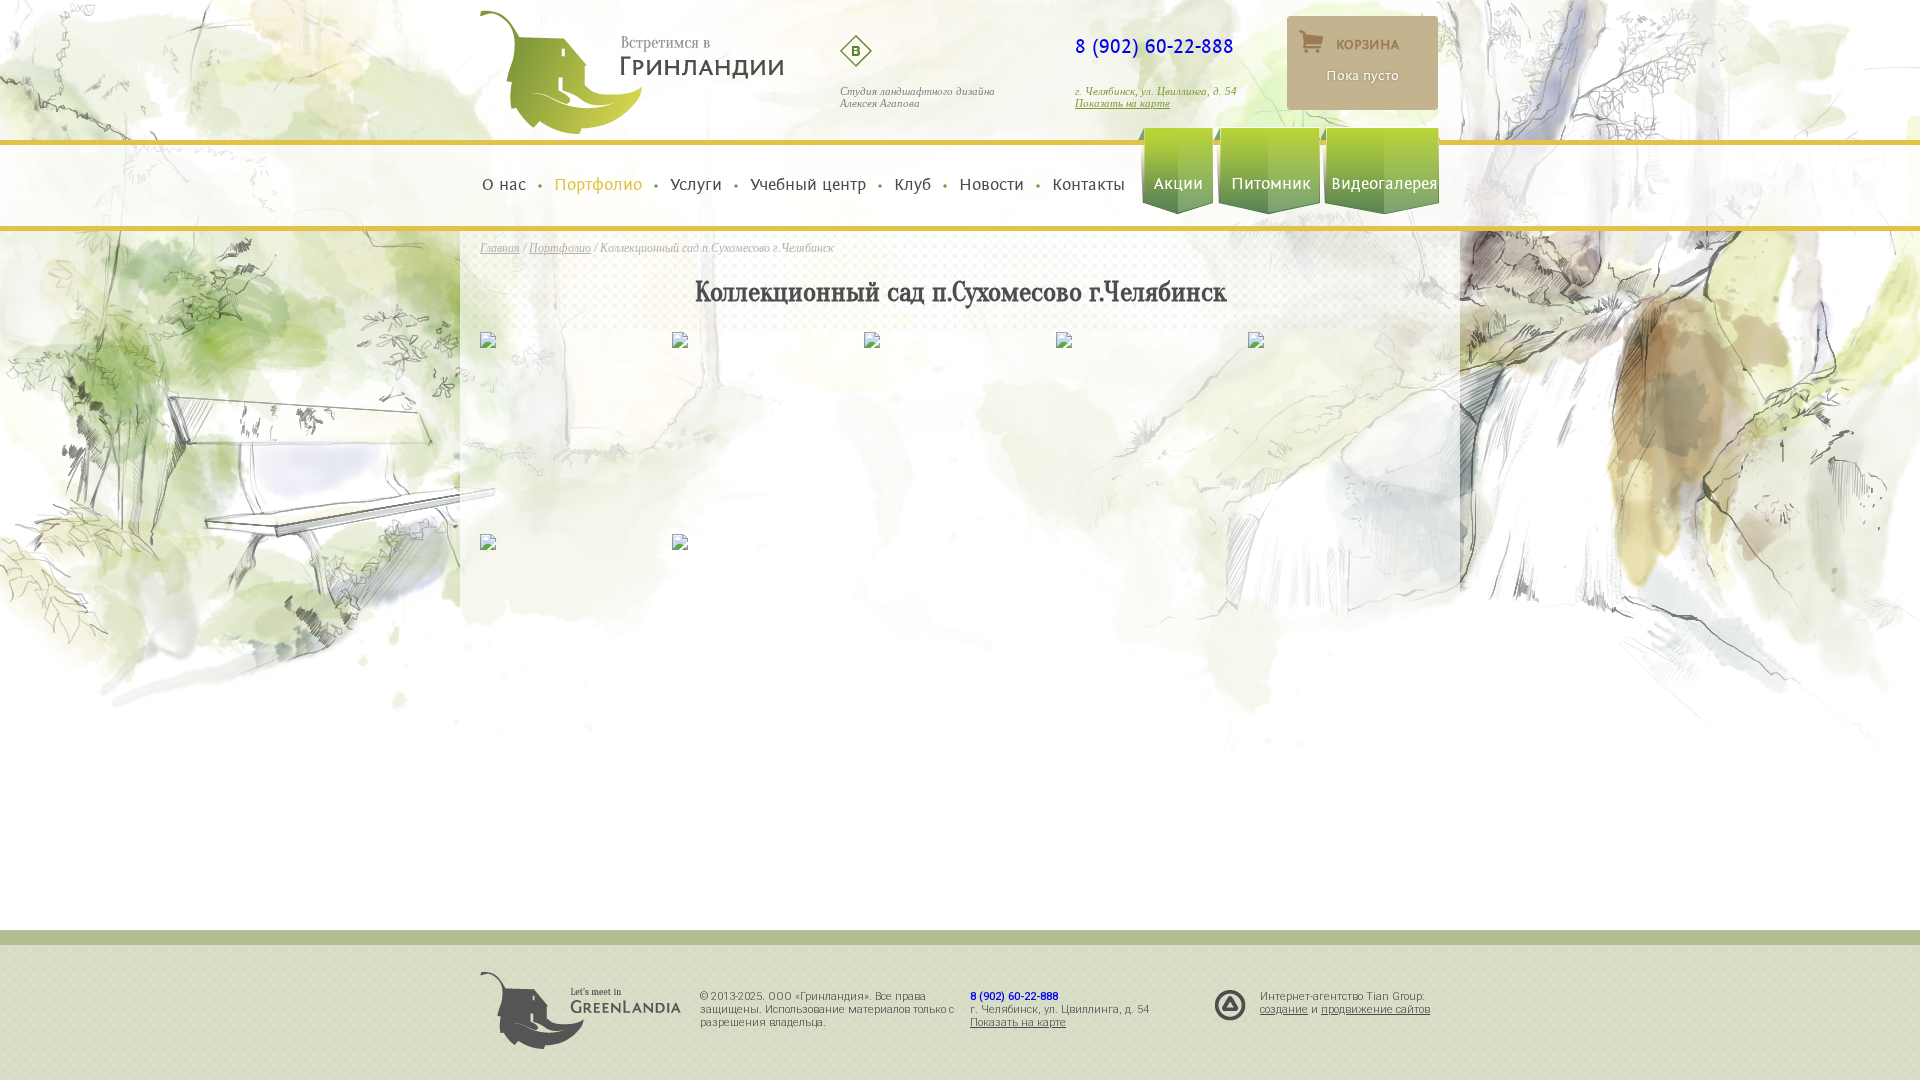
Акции (1178, 184)
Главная (500, 248)
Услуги (696, 185)
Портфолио (598, 185)
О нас (509, 185)
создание (1284, 1009)
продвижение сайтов (1375, 1009)
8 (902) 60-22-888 (1154, 47)
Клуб (912, 185)
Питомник (1271, 184)
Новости (991, 185)
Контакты (1083, 185)
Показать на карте (1122, 103)
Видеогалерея (1384, 184)
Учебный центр (808, 185)
